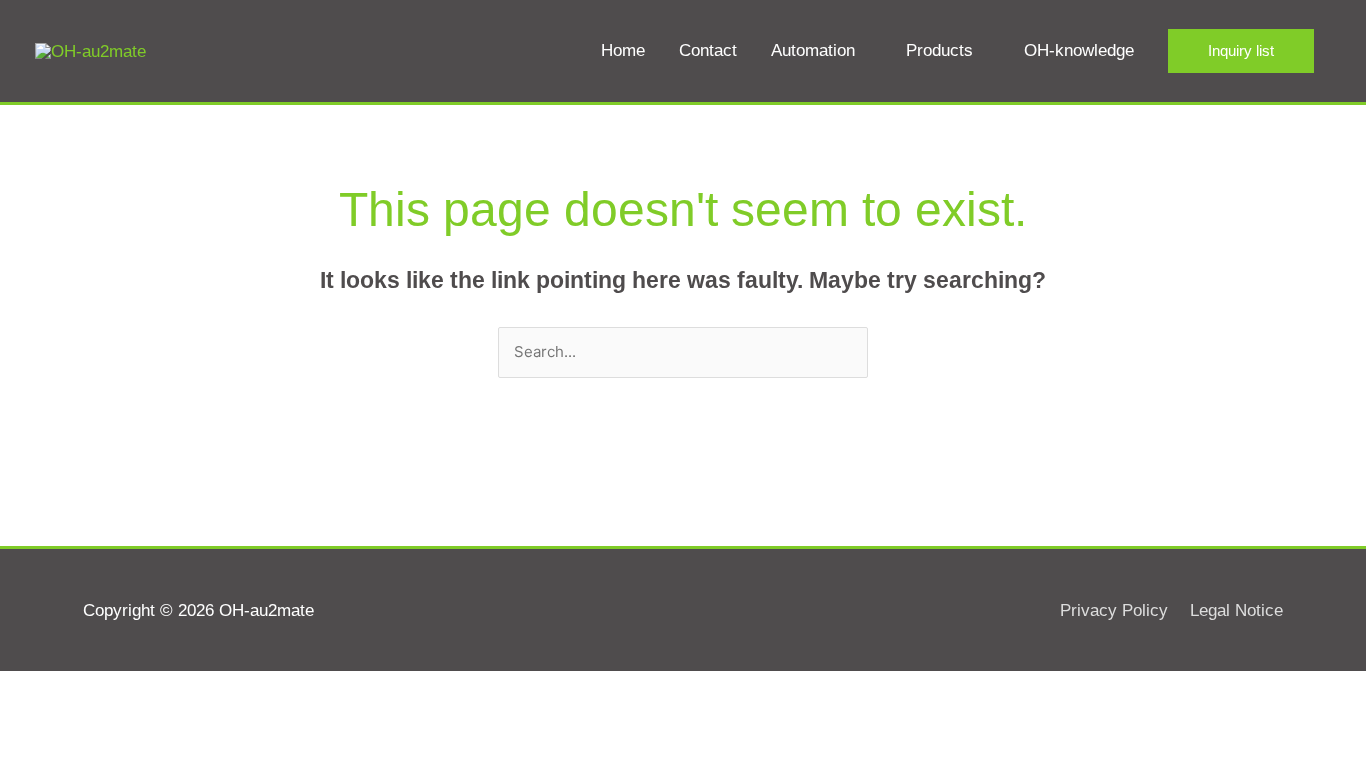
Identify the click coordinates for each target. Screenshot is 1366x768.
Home (623, 50)
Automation (813, 50)
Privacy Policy (1114, 610)
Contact (708, 50)
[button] (1241, 51)
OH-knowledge (1079, 50)
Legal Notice (1236, 610)
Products (939, 50)
